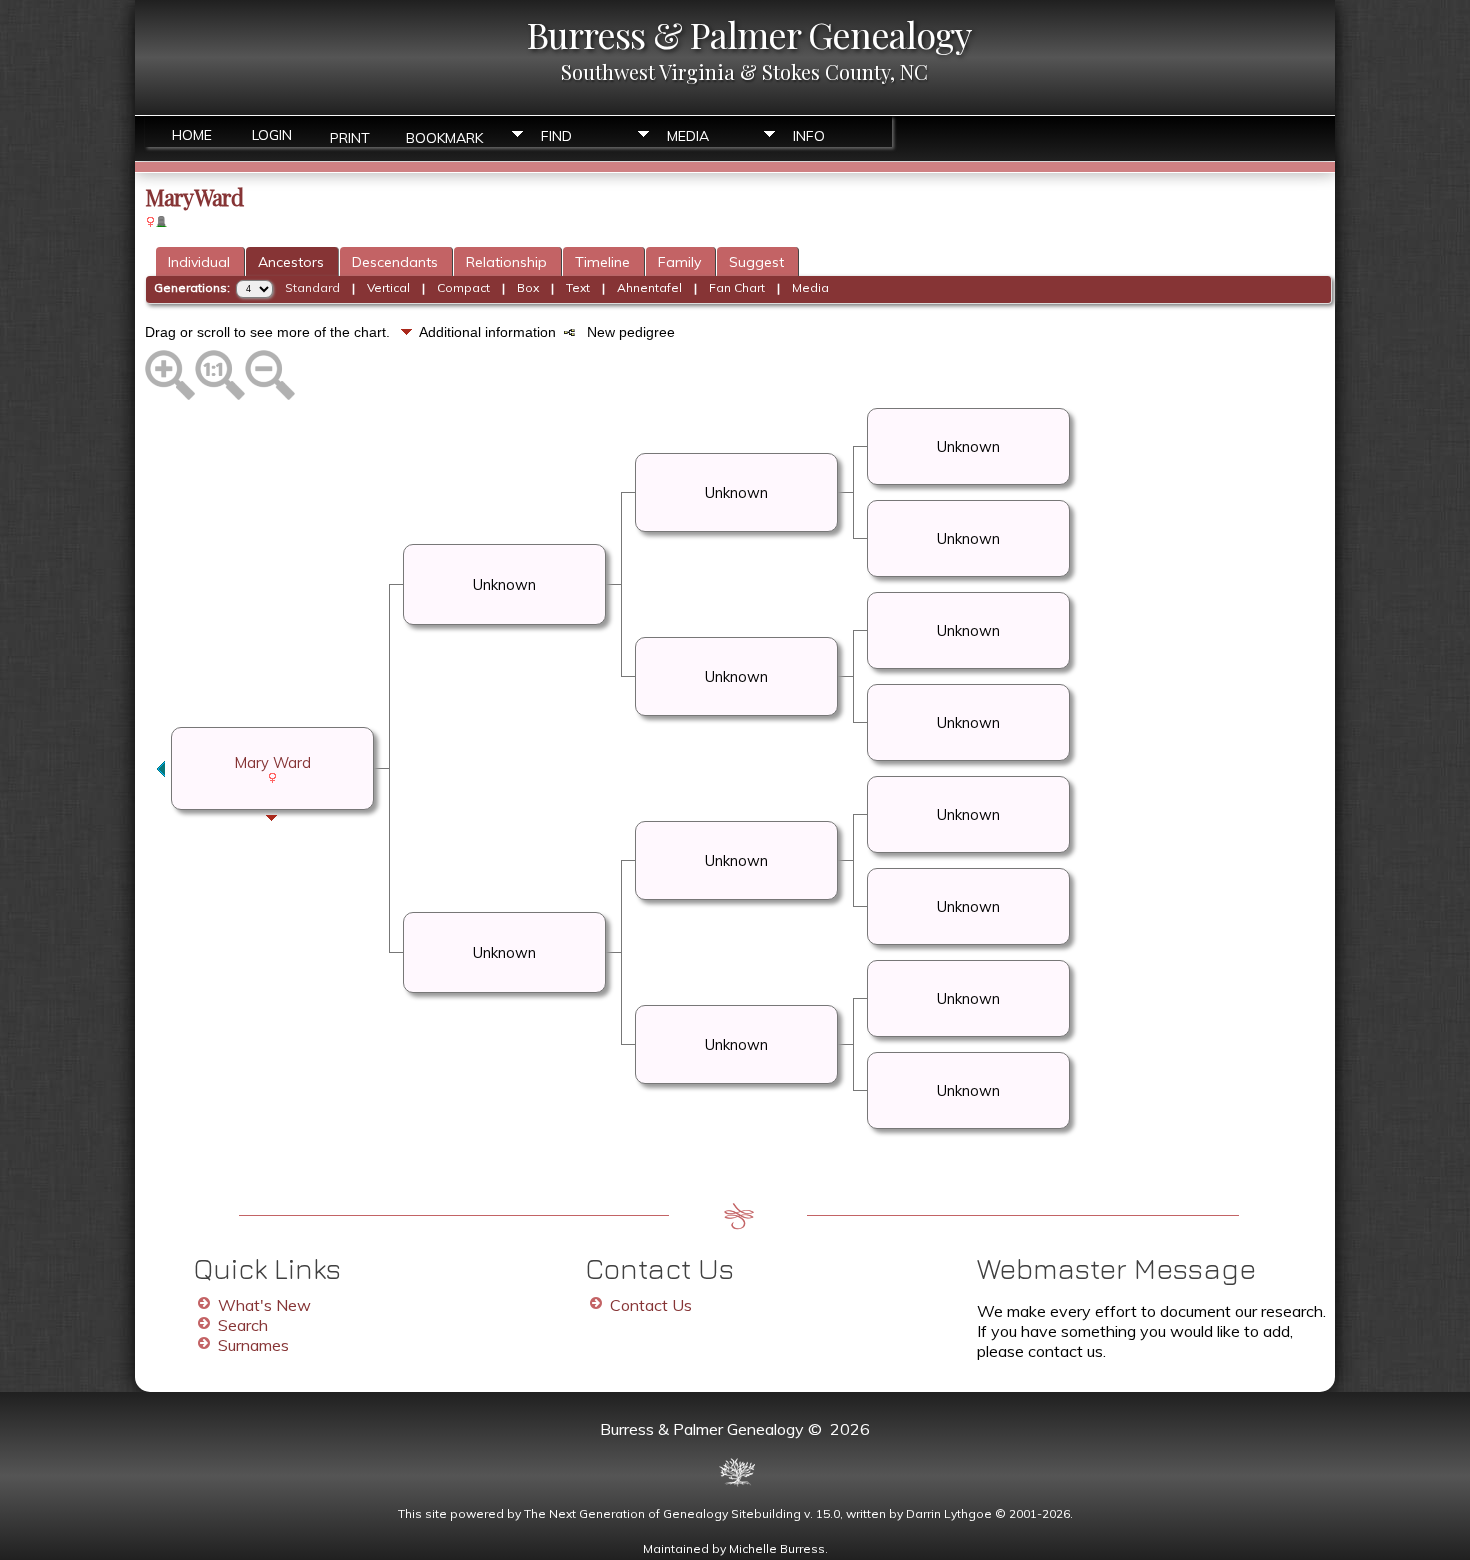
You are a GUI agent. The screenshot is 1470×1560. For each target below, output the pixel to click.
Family (679, 262)
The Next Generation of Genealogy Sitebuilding (662, 1513)
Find (556, 136)
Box (528, 287)
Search (243, 1325)
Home (192, 135)
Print (350, 136)
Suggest (756, 262)
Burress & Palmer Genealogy (749, 34)
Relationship (506, 262)
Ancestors (291, 262)
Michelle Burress (777, 1548)
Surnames (253, 1345)
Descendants (395, 262)
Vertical (388, 287)
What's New (264, 1305)
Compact (463, 287)
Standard (312, 287)
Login (272, 135)
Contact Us (651, 1305)
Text (578, 287)
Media (688, 136)
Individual (199, 262)
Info (809, 136)
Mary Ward (273, 762)
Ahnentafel (649, 287)
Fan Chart (737, 287)
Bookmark (444, 136)
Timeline (602, 262)
